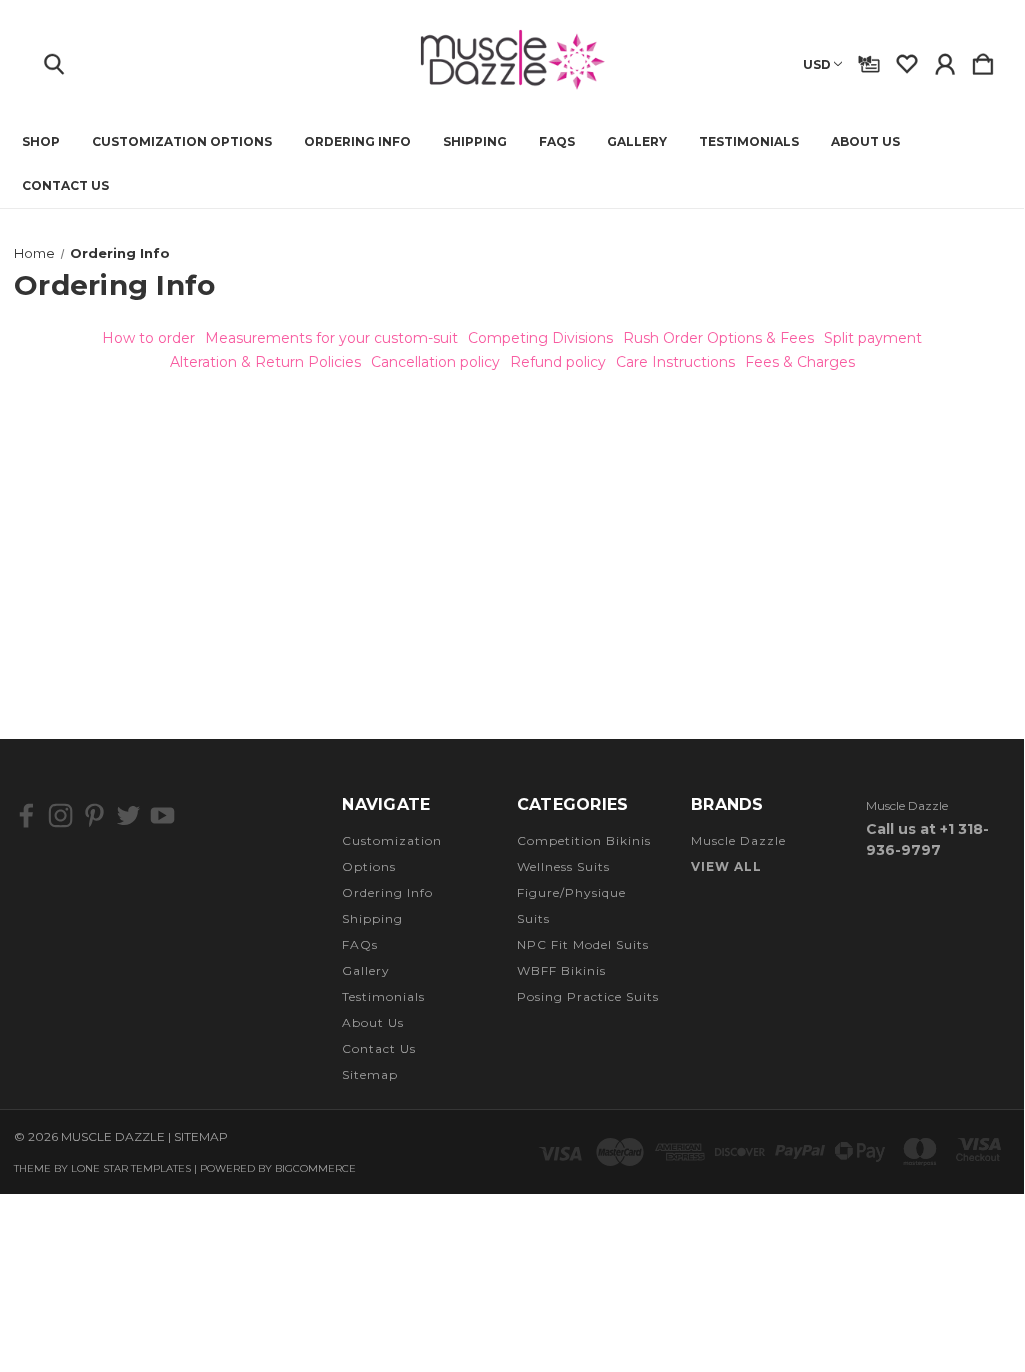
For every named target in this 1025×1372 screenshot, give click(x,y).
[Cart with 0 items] (983, 60)
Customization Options (182, 142)
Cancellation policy (435, 362)
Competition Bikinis (584, 840)
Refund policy (558, 362)
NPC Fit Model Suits (583, 944)
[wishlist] (907, 60)
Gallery (637, 142)
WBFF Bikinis (561, 970)
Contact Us (65, 186)
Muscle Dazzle (738, 840)
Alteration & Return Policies (265, 362)
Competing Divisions (540, 338)
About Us (865, 142)
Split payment (873, 338)
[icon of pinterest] (94, 815)
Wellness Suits (563, 866)
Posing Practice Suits (588, 996)
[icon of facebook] (26, 815)
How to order (148, 338)
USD (817, 64)
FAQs (557, 142)
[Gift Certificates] (869, 60)
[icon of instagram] (60, 815)
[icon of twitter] (128, 815)
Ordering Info (357, 142)
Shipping (475, 142)
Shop (41, 142)
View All (726, 866)
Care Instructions (675, 362)
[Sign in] (945, 60)
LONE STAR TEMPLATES (131, 1168)
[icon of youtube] (162, 815)
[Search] (54, 60)
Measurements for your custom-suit (331, 338)
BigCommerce (315, 1168)
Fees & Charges (800, 362)
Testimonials (749, 142)
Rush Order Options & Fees (718, 338)
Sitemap (370, 1074)
